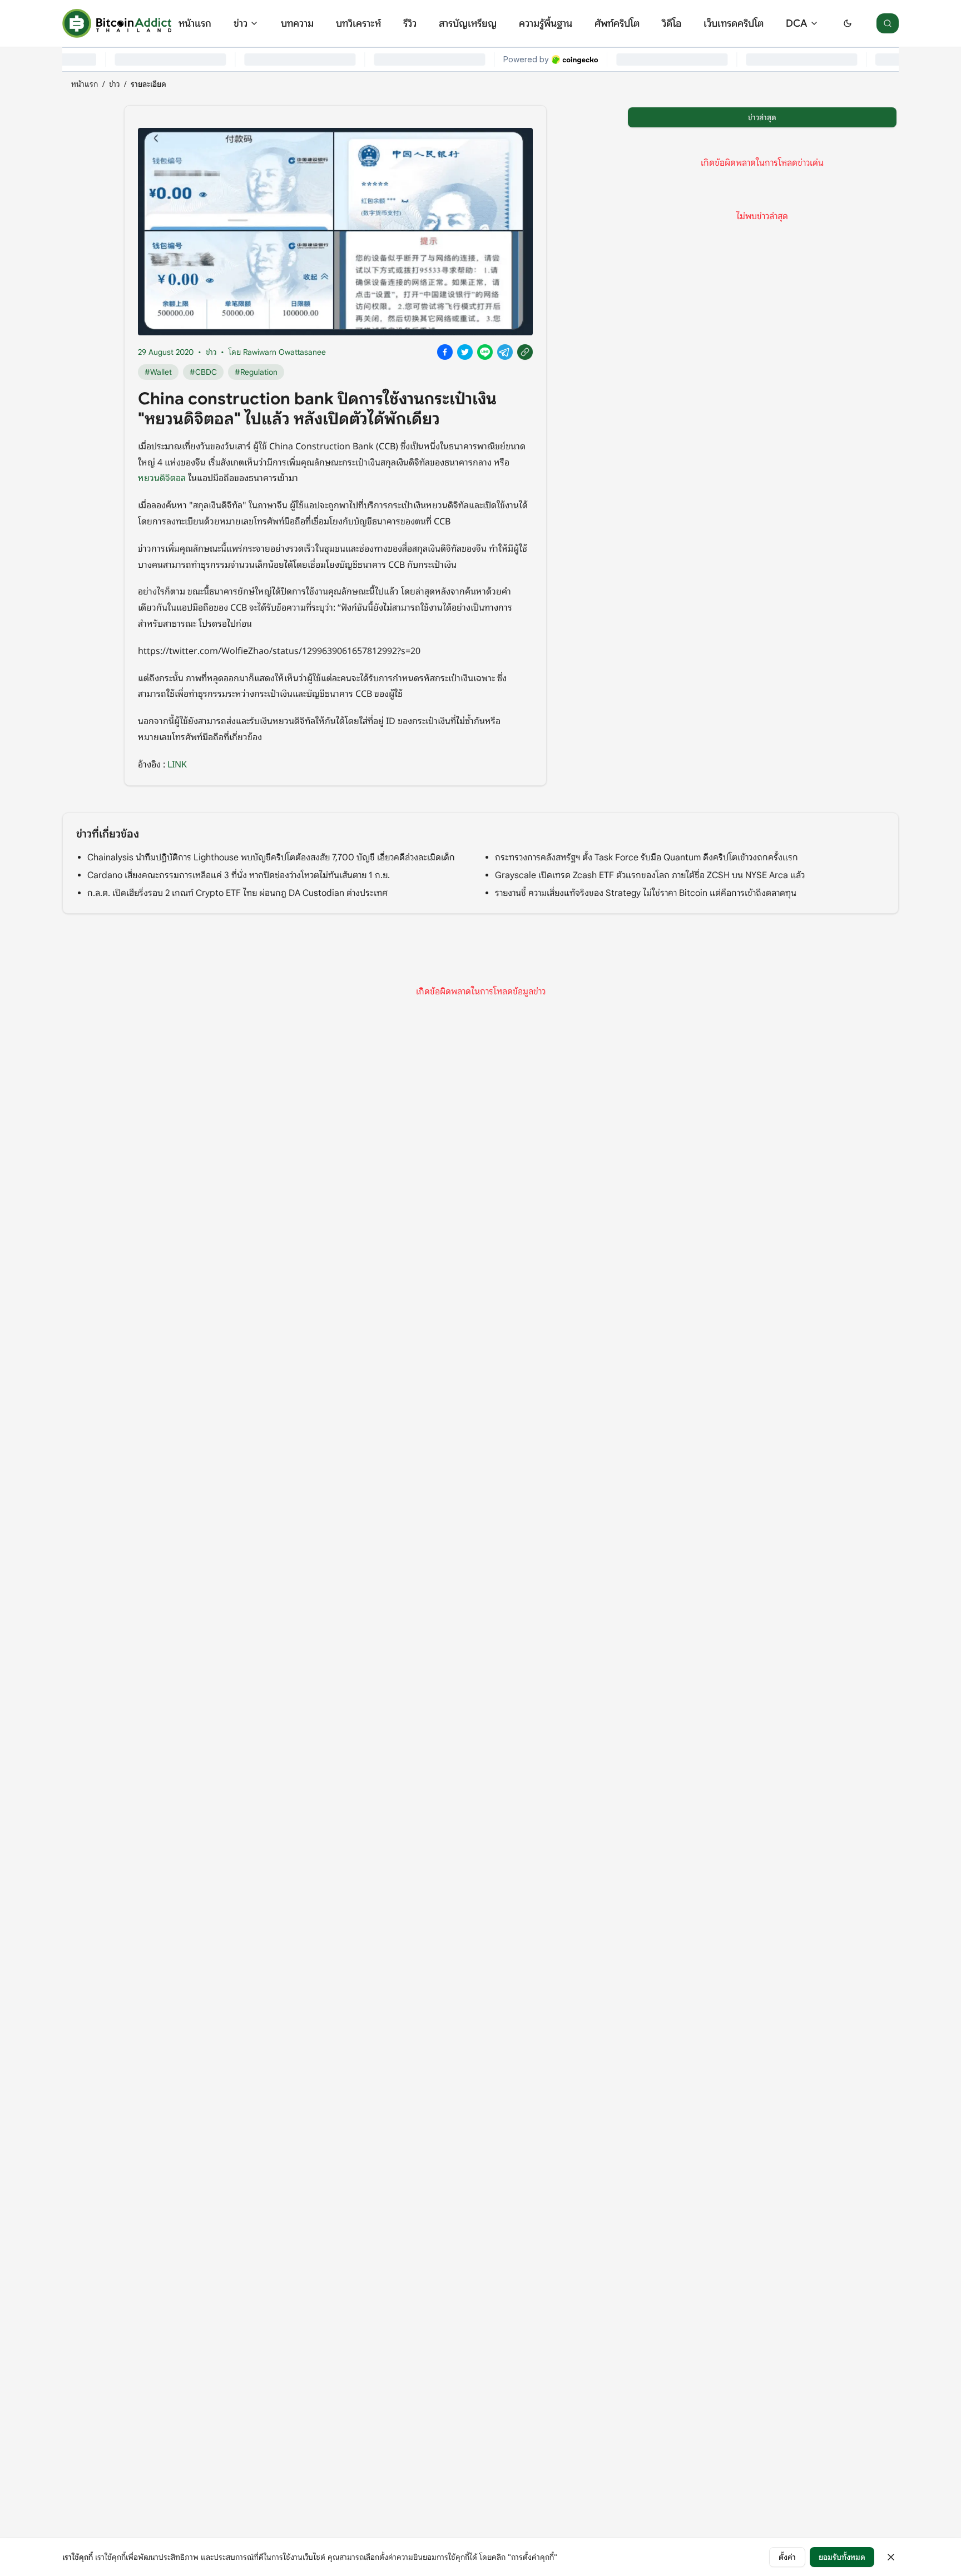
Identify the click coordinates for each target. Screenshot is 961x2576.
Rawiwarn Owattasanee (284, 352)
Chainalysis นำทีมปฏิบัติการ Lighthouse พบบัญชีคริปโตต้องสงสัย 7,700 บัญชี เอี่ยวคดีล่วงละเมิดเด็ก (271, 858)
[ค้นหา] (888, 23)
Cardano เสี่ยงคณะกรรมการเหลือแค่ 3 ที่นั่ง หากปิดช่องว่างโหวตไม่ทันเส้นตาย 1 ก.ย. (239, 875)
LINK (177, 764)
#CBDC (203, 372)
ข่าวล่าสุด (762, 117)
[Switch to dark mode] (848, 23)
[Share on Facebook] (445, 352)
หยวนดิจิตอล (162, 477)
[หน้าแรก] (117, 23)
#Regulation (256, 372)
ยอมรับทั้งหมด (842, 2557)
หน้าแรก (195, 23)
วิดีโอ (672, 23)
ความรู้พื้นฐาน (546, 23)
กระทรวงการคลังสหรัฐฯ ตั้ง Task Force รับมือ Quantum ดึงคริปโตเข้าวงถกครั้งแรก (647, 858)
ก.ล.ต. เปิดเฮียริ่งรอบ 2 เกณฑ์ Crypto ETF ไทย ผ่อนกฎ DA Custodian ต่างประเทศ (237, 893)
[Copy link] (525, 352)
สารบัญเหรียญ (468, 23)
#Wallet (158, 372)
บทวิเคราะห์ (358, 23)
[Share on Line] (485, 352)
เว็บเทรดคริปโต (734, 23)
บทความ (297, 23)
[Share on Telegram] (505, 352)
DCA (797, 23)
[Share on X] (465, 352)
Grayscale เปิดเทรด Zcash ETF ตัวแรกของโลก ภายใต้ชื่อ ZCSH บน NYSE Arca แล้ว (650, 875)
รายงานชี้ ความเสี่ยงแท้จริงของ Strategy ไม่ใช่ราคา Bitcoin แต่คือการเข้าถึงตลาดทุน (646, 893)
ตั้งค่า (787, 2557)
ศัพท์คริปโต (617, 23)
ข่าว (241, 23)
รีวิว (410, 23)
